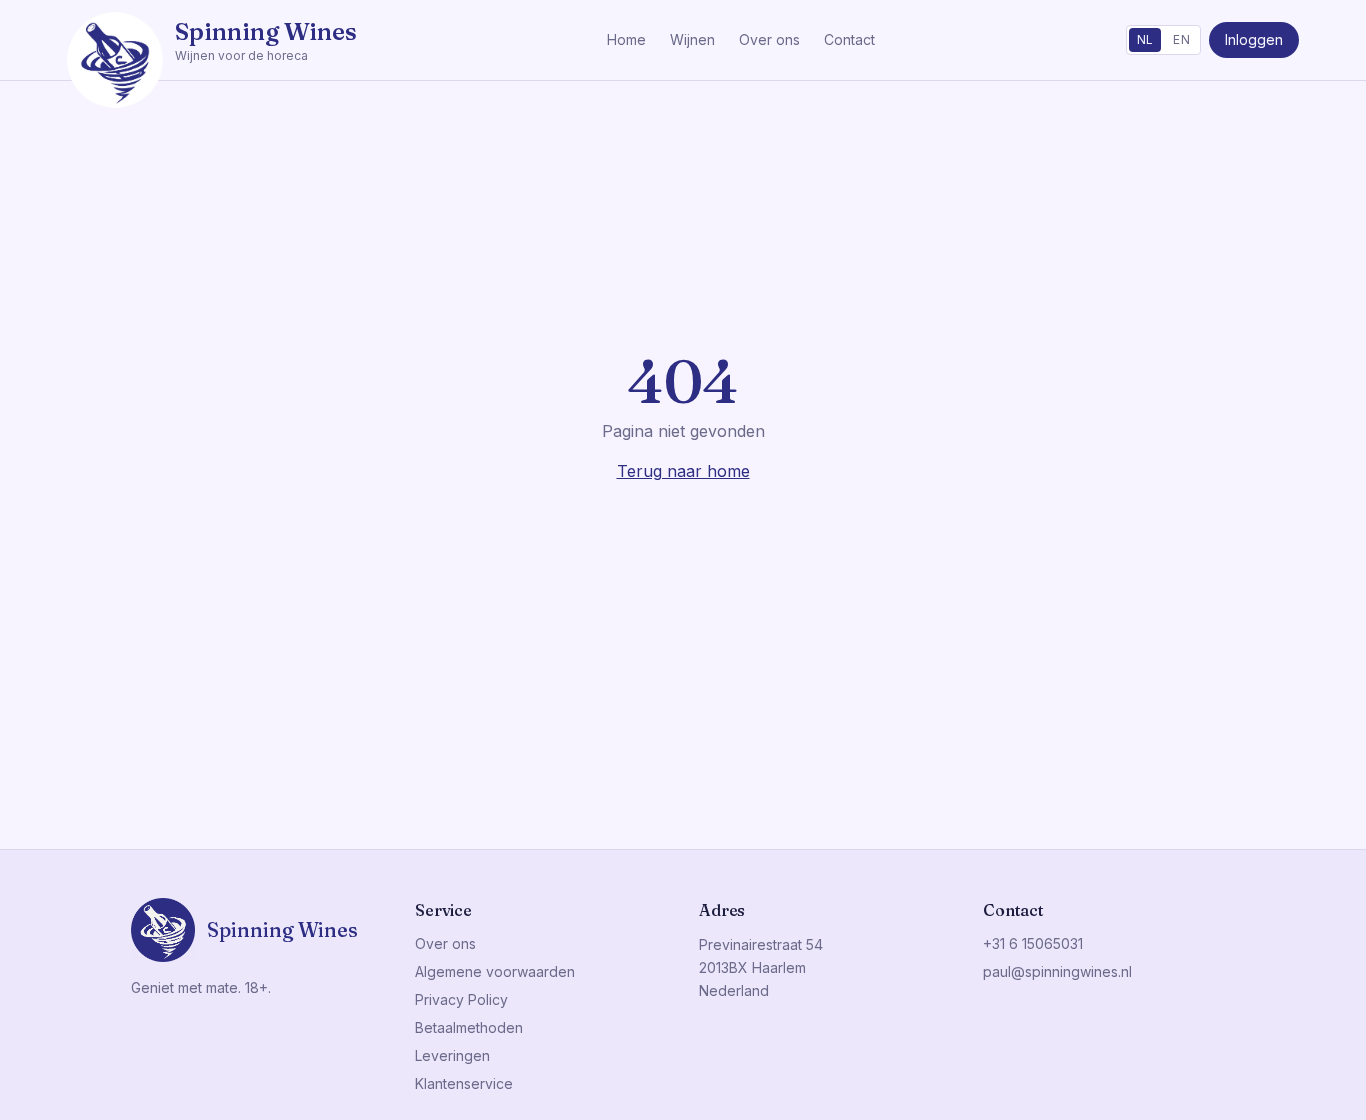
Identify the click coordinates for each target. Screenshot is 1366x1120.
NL (1145, 39)
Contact (849, 39)
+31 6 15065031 (1033, 943)
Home (626, 39)
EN (1181, 39)
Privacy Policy (461, 999)
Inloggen (1254, 39)
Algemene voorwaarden (495, 971)
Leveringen (452, 1055)
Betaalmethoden (469, 1027)
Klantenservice (464, 1083)
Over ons (769, 39)
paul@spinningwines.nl (1057, 971)
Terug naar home (683, 471)
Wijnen (692, 39)
